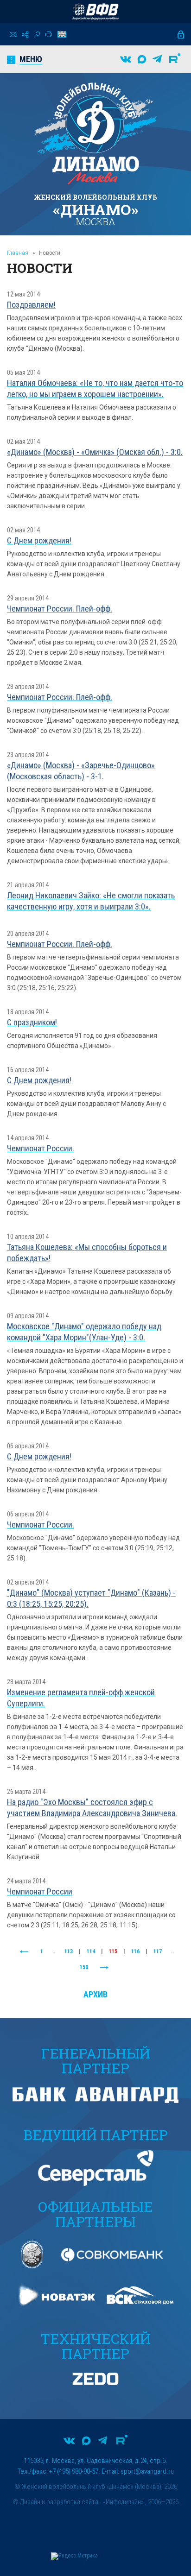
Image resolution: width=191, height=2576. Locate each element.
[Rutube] (175, 59)
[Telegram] (157, 59)
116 (135, 1951)
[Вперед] (104, 1968)
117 (158, 1951)
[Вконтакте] (126, 59)
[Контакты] (13, 35)
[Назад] (24, 1952)
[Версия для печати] (49, 34)
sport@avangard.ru (147, 2471)
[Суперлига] (95, 12)
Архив (95, 1994)
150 (84, 1967)
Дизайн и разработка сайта (59, 2502)
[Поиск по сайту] (37, 35)
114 (91, 1951)
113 (69, 1951)
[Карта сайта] (25, 35)
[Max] (142, 59)
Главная (18, 253)
